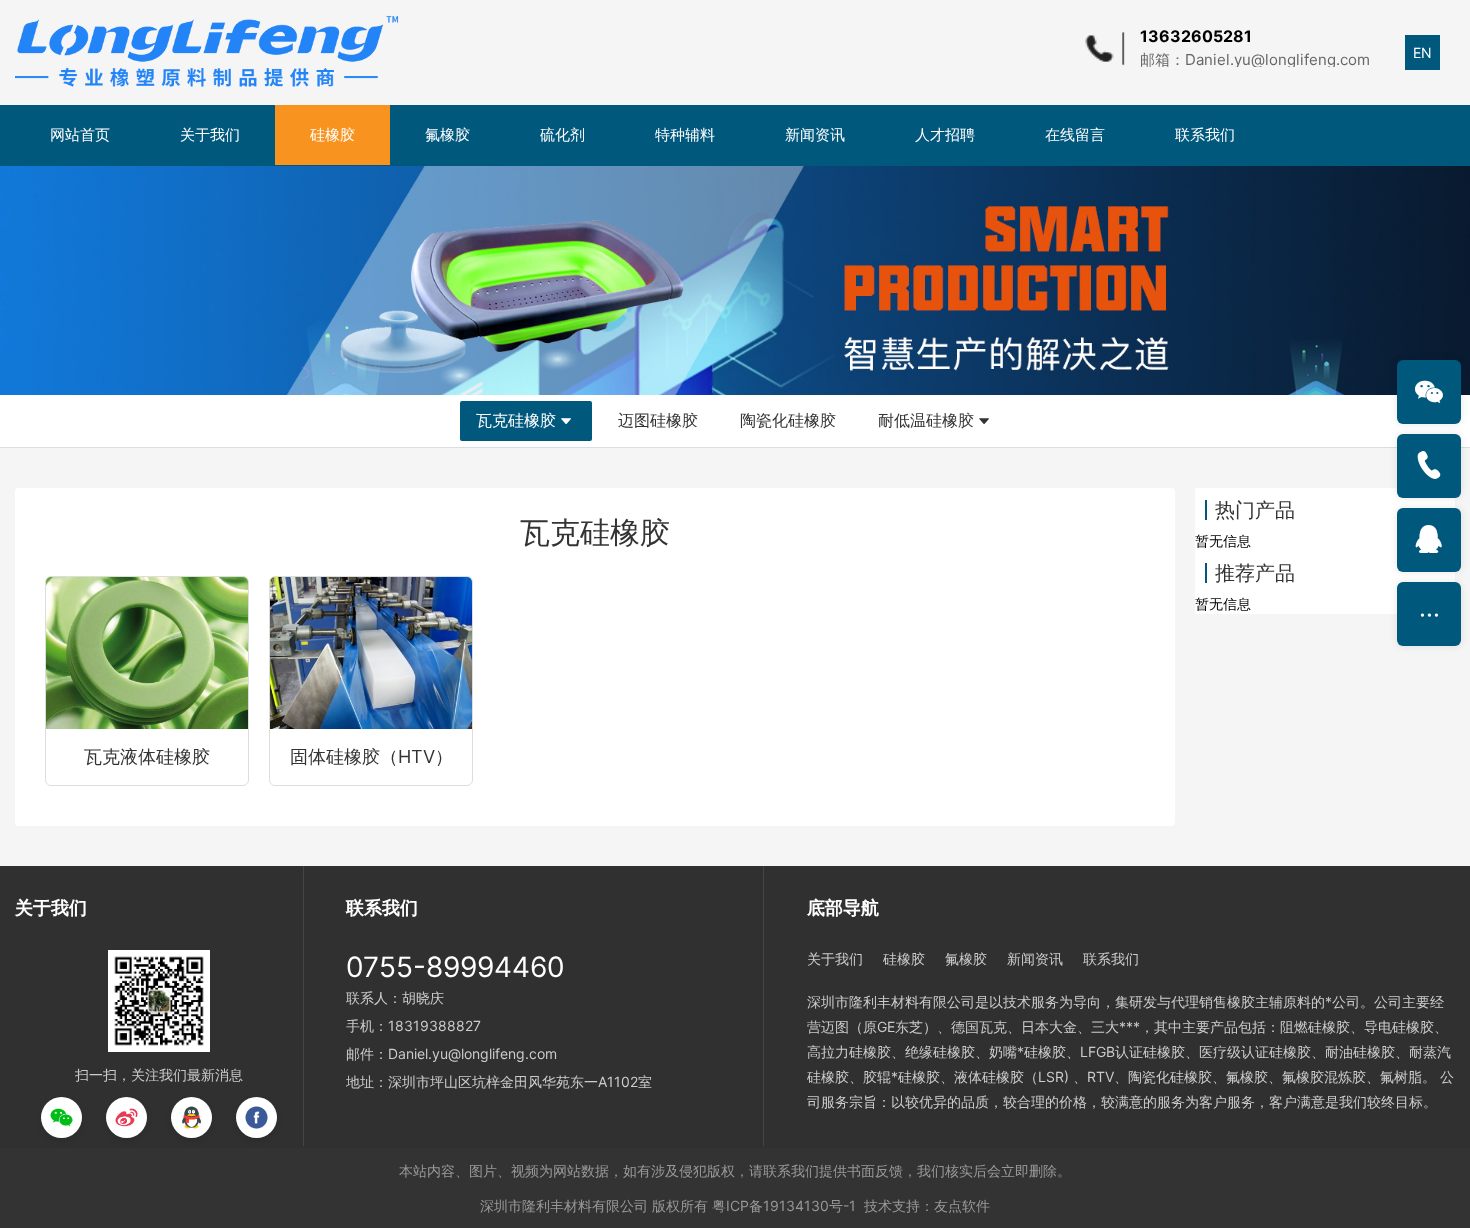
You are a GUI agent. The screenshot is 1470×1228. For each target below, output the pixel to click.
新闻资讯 (815, 134)
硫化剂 (562, 134)
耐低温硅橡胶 (926, 420)
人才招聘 (945, 134)
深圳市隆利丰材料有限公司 (564, 1205)
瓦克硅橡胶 (516, 420)
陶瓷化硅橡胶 (788, 420)
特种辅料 (685, 134)
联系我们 (1205, 134)
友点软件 (962, 1205)
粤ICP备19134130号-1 (784, 1205)
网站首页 (80, 134)
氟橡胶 (447, 134)
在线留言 (1075, 134)
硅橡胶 (332, 134)
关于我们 (210, 134)
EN (1422, 52)
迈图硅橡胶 (658, 420)
